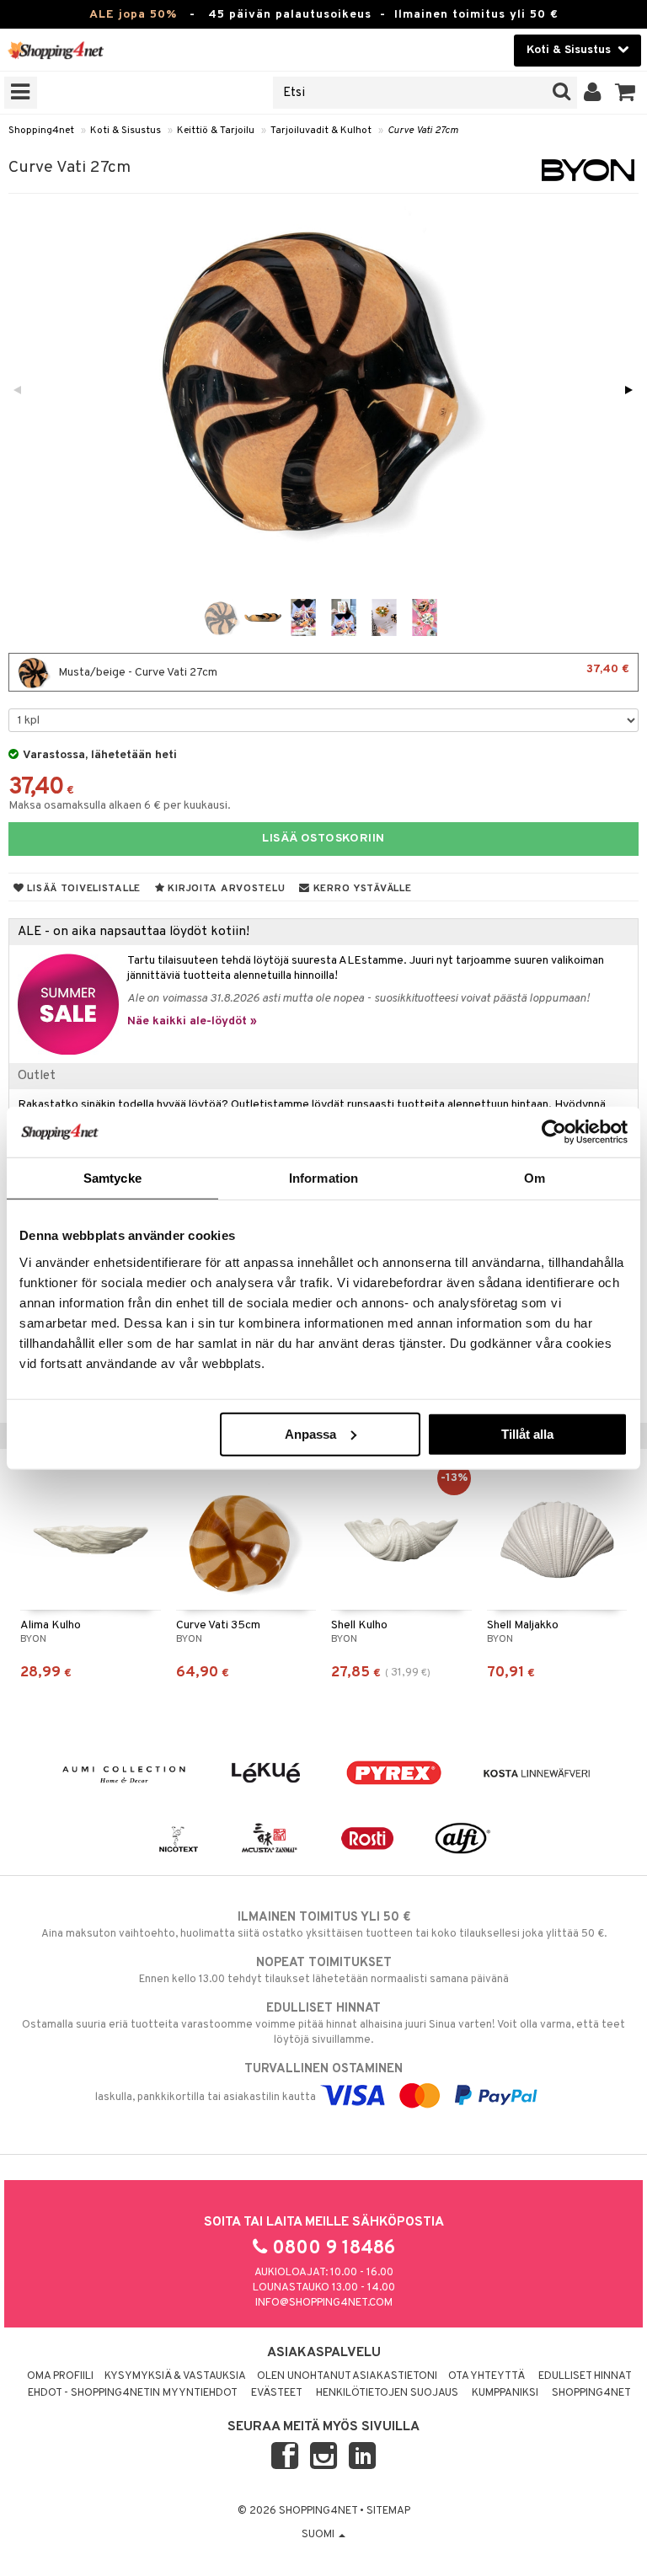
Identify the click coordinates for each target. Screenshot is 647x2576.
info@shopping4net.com (324, 2303)
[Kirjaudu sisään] (593, 93)
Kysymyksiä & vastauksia (175, 2376)
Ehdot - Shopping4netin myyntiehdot (133, 2393)
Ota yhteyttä (487, 2376)
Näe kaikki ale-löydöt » (192, 1021)
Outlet (37, 1076)
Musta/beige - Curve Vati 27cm (342, 671)
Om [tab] (535, 1178)
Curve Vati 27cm (423, 131)
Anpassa (310, 1433)
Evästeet (277, 2393)
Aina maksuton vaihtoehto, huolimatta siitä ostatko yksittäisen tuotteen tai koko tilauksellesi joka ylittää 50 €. (324, 1925)
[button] (626, 93)
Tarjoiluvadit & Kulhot (321, 131)
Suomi (319, 2535)
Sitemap (388, 2511)
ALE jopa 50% (133, 15)
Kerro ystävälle (361, 889)
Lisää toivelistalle (83, 889)
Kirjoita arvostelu (225, 889)
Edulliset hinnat (585, 2376)
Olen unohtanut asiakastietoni (347, 2376)
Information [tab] (323, 1178)
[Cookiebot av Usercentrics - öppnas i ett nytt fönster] (554, 1132)
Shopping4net (41, 131)
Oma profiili (60, 2376)
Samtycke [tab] (112, 1178)
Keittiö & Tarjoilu (216, 131)
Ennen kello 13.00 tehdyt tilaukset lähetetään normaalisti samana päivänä (324, 1971)
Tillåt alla (527, 1433)
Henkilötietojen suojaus (387, 2393)
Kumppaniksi (505, 2393)
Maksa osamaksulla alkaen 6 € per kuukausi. (120, 806)
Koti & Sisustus (126, 131)
